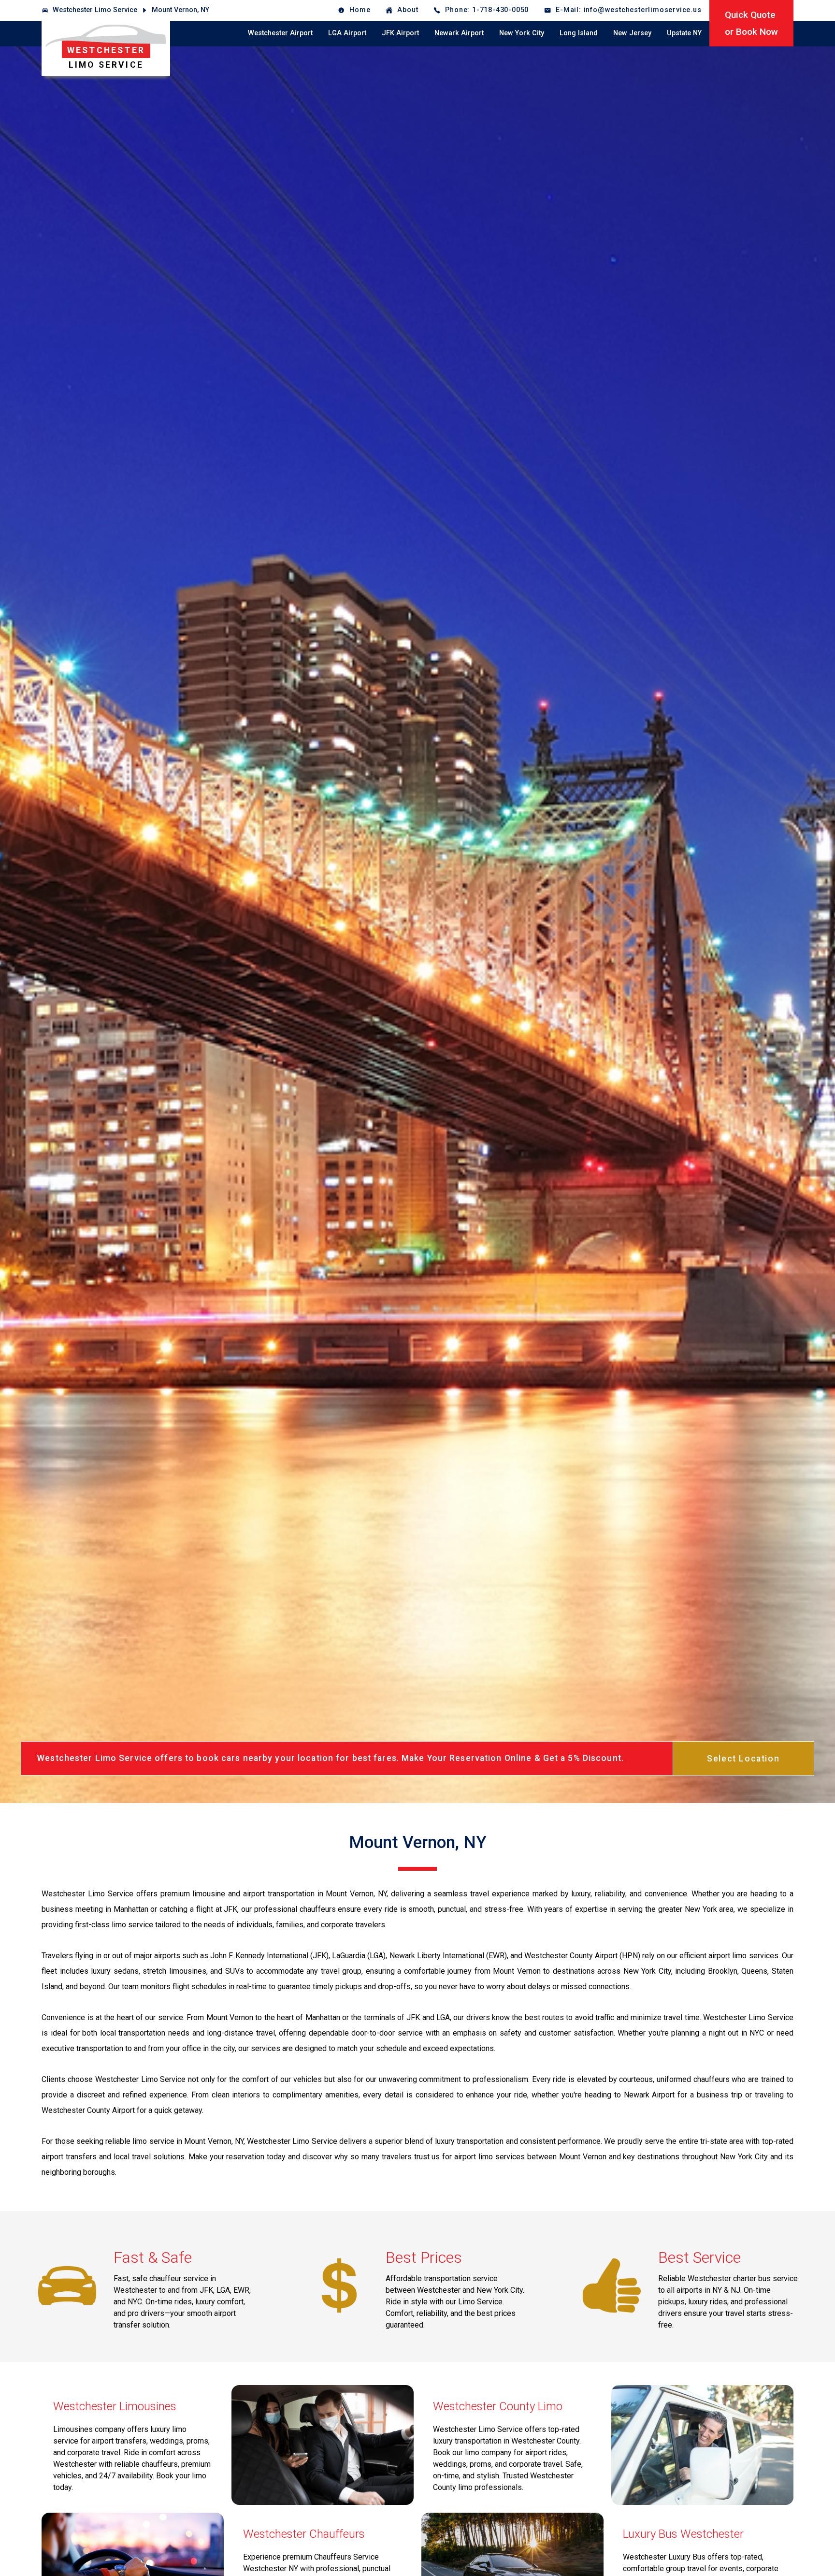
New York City (522, 33)
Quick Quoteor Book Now (751, 23)
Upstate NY (684, 33)
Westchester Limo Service (95, 10)
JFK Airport (400, 33)
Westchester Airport (280, 33)
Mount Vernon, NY (180, 10)
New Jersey (632, 33)
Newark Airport (459, 33)
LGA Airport (347, 33)
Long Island (579, 33)
